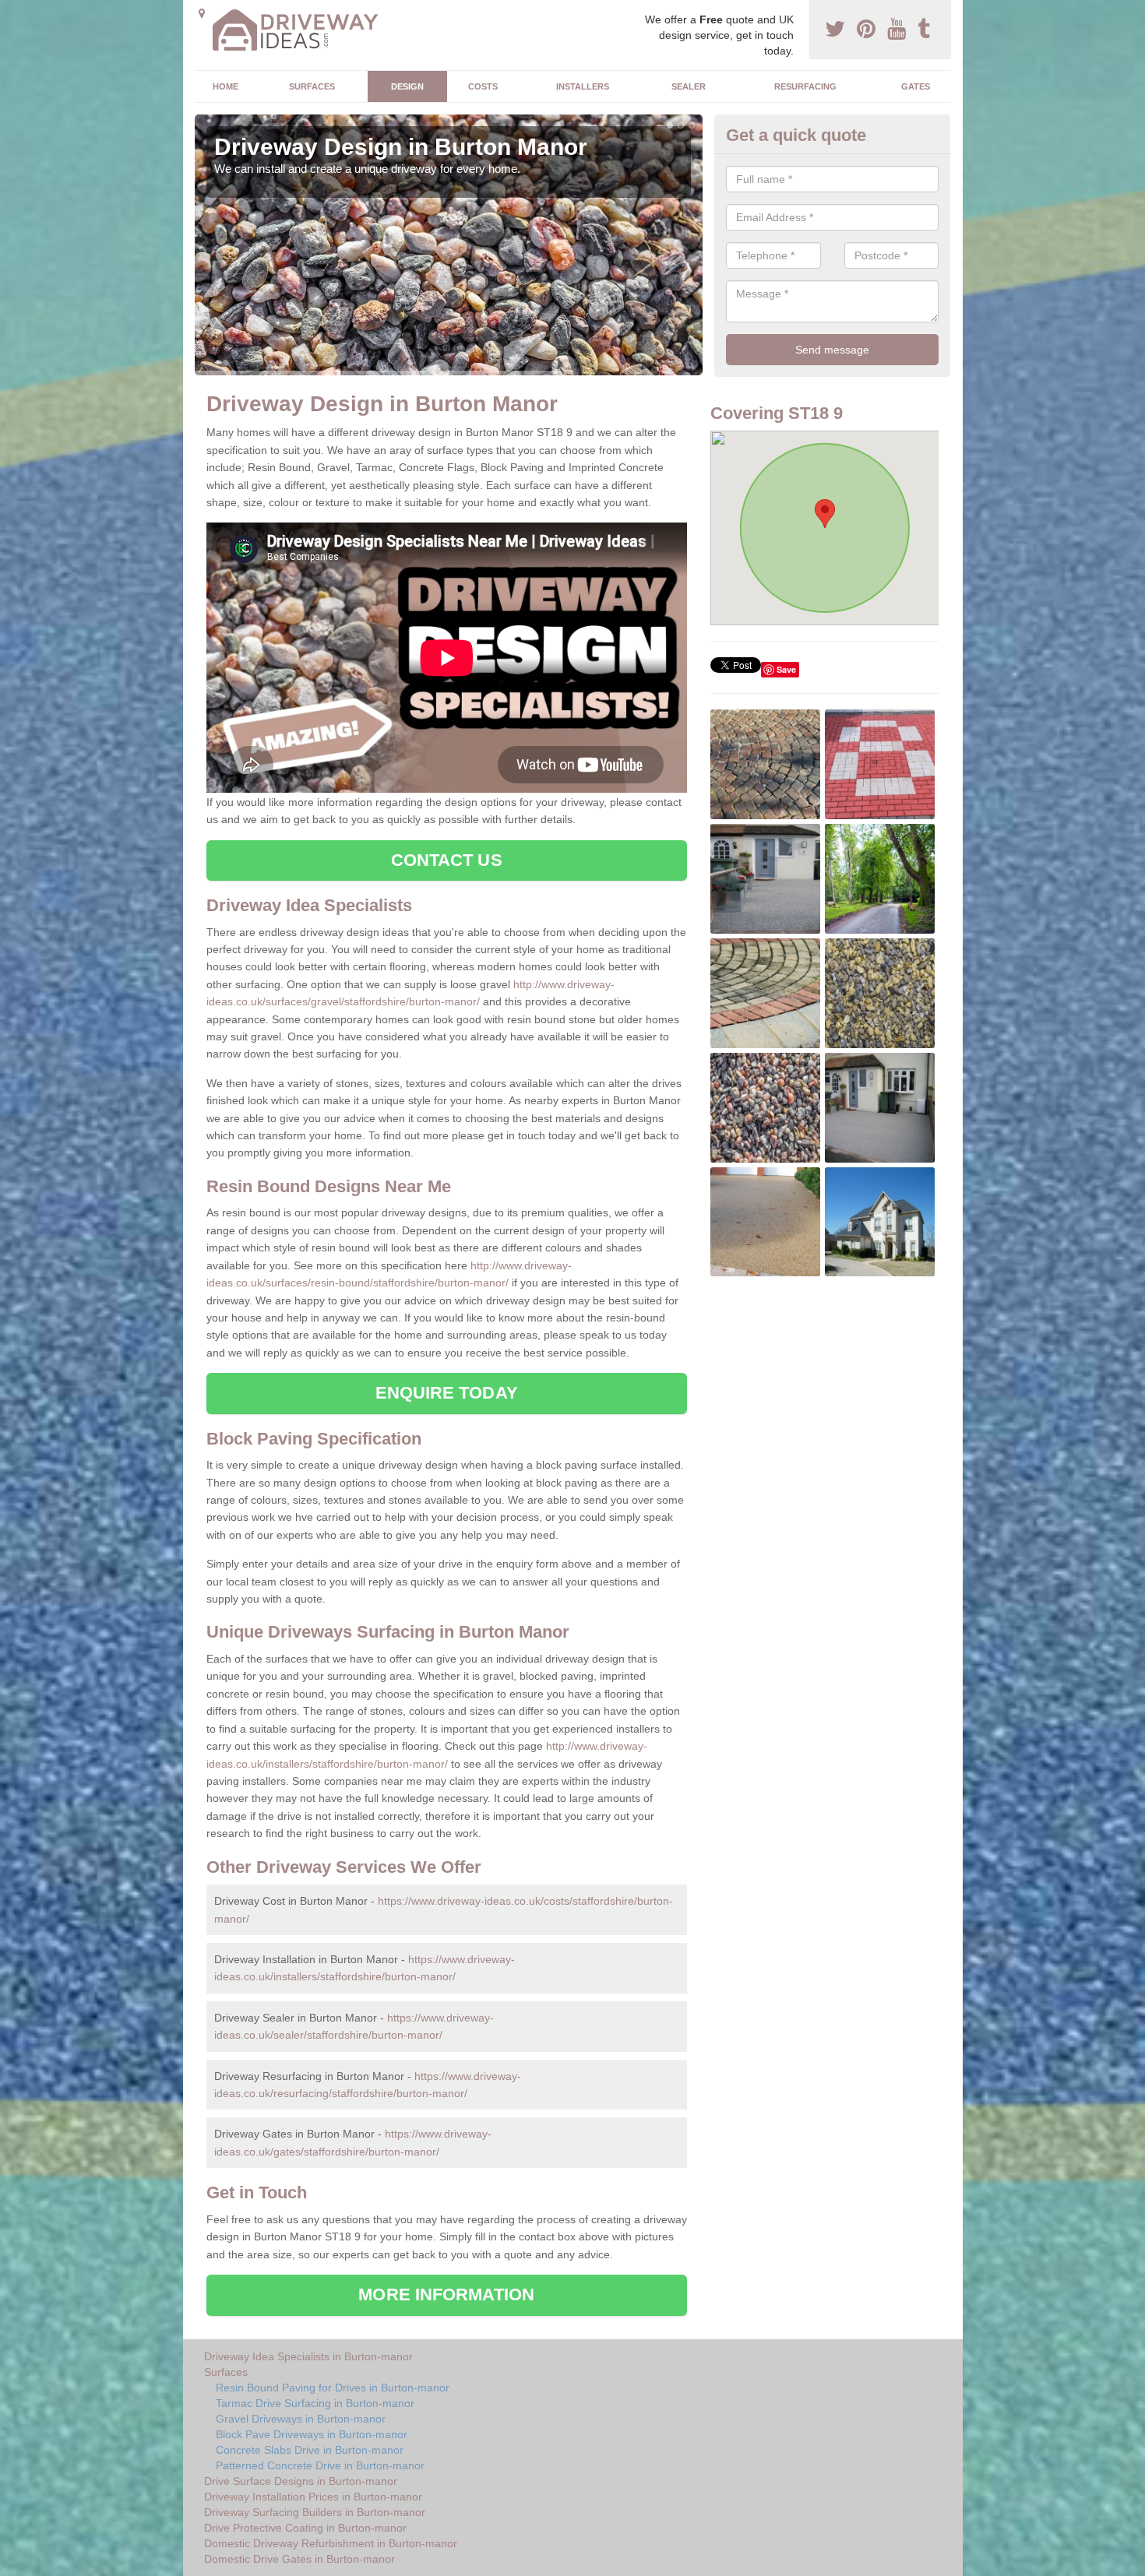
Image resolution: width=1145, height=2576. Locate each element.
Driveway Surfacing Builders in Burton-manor (315, 2512)
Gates (916, 86)
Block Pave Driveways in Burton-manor (312, 2434)
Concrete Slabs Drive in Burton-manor (310, 2450)
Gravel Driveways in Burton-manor (301, 2419)
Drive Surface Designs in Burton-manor (301, 2481)
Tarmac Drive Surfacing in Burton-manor (315, 2403)
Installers (583, 86)
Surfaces (312, 86)
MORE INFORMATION (446, 2294)
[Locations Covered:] (202, 13)
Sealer (689, 86)
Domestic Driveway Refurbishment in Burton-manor (331, 2543)
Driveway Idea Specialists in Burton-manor (308, 2356)
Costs (483, 86)
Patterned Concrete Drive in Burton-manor (320, 2465)
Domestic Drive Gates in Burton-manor (299, 2559)
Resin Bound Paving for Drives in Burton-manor (333, 2388)
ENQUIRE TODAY (447, 1393)
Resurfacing (805, 86)
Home (225, 86)
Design (407, 86)
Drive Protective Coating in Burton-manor (305, 2528)
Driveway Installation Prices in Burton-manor (313, 2497)
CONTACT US (447, 860)
